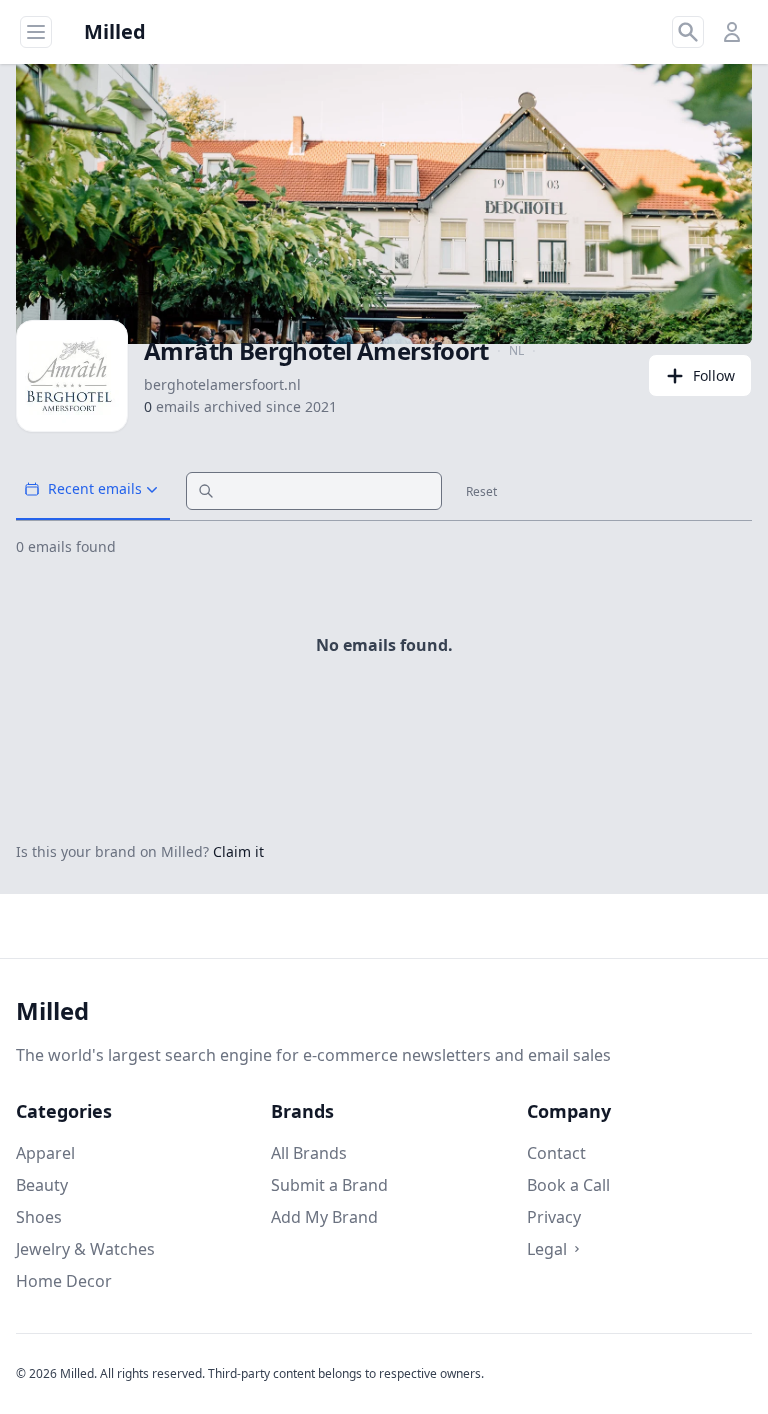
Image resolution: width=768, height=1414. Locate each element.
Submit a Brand (329, 1185)
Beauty (42, 1185)
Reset (481, 492)
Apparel (45, 1153)
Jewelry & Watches (85, 1249)
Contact (556, 1153)
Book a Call (568, 1185)
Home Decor (64, 1281)
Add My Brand (324, 1217)
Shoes (39, 1217)
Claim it (238, 851)
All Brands (309, 1153)
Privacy (554, 1217)
